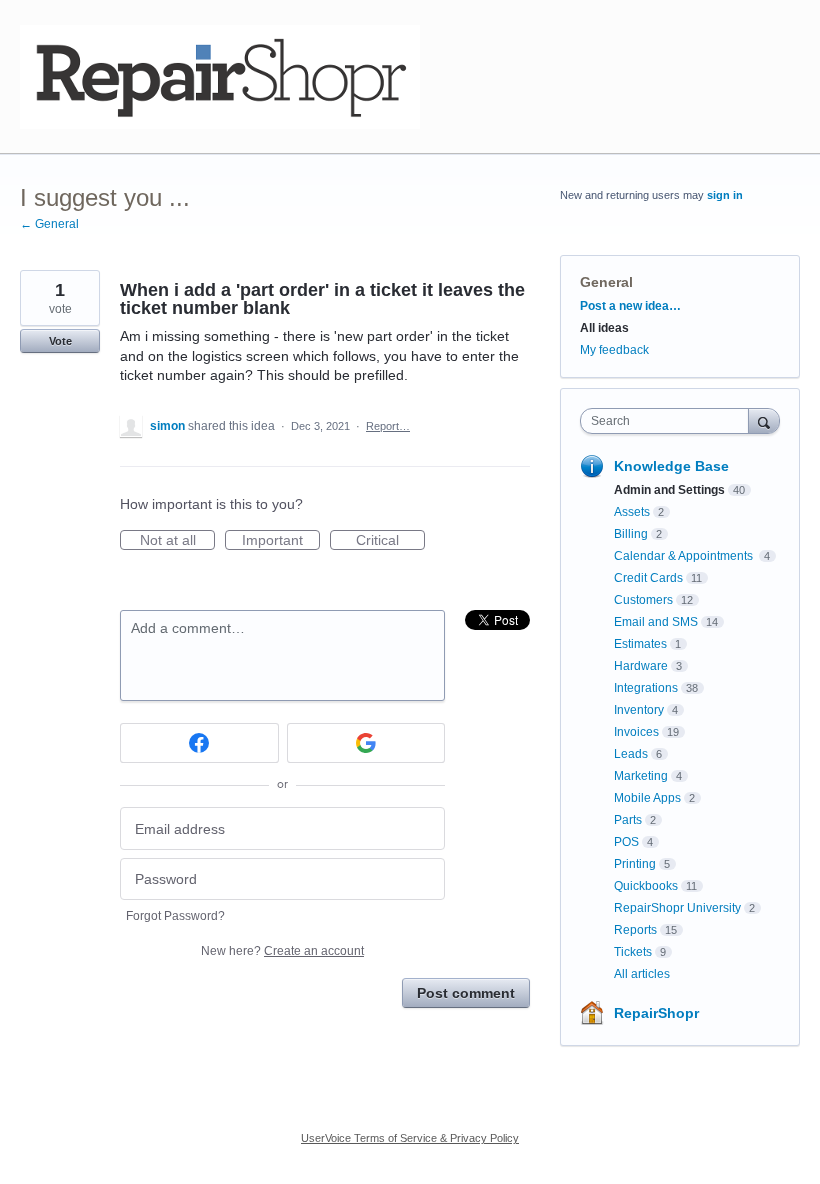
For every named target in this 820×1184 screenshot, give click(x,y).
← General (49, 224)
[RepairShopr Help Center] (220, 77)
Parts (628, 820)
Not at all (177, 541)
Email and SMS (656, 622)
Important (281, 541)
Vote (60, 341)
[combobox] (669, 421)
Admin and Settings (669, 490)
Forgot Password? (175, 916)
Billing (631, 534)
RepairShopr (656, 1013)
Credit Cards (648, 578)
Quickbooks (646, 886)
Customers (643, 600)
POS (626, 842)
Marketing (641, 776)
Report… (388, 426)
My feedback (614, 350)
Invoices (636, 732)
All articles (642, 974)
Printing (635, 864)
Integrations (646, 688)
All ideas (604, 328)
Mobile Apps (647, 798)
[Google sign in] (366, 743)
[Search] (764, 420)
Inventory (639, 710)
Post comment (466, 993)
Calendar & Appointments (685, 556)
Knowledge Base (671, 466)
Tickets (633, 952)
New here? (282, 951)
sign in (725, 195)
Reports (635, 930)
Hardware (641, 666)
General (606, 282)
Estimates (640, 644)
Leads (631, 754)
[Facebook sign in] (199, 743)
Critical (390, 541)
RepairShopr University (677, 908)
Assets (632, 512)
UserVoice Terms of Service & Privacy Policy (410, 1138)
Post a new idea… (630, 306)
